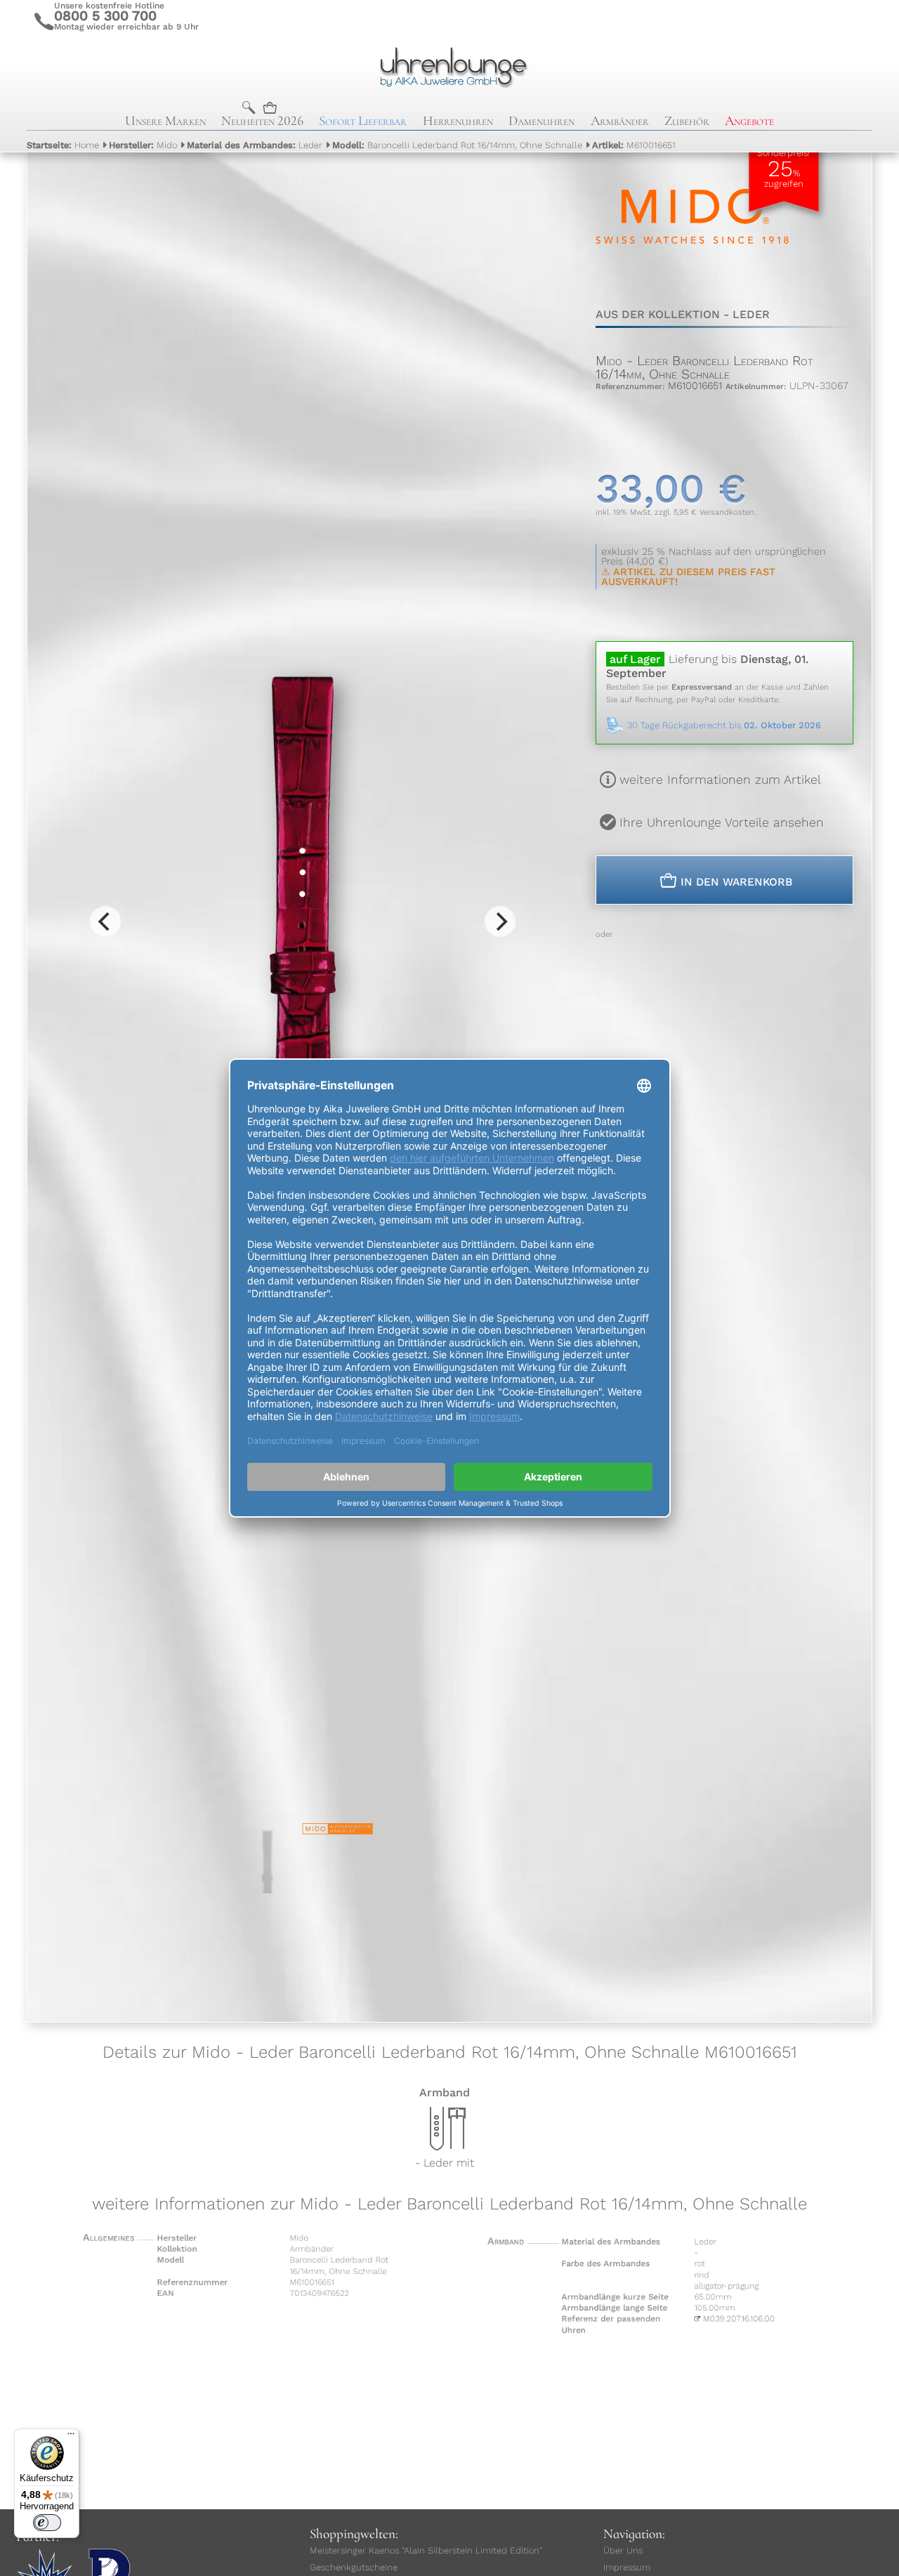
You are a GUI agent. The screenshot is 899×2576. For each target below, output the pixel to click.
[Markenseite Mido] (692, 280)
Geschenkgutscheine (354, 2567)
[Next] (500, 921)
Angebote (749, 121)
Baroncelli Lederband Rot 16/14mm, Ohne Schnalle (457, 145)
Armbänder (620, 121)
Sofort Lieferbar (363, 121)
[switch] (47, 2523)
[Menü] (71, 2437)
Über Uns (623, 2550)
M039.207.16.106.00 (756, 2325)
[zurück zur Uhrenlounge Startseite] (449, 65)
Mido (143, 145)
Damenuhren (542, 121)
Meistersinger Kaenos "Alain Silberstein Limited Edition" (426, 2550)
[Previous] (105, 921)
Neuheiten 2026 (262, 121)
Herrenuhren (458, 121)
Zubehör (687, 121)
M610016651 (634, 145)
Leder (255, 145)
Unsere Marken (165, 121)
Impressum (627, 2567)
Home (63, 145)
